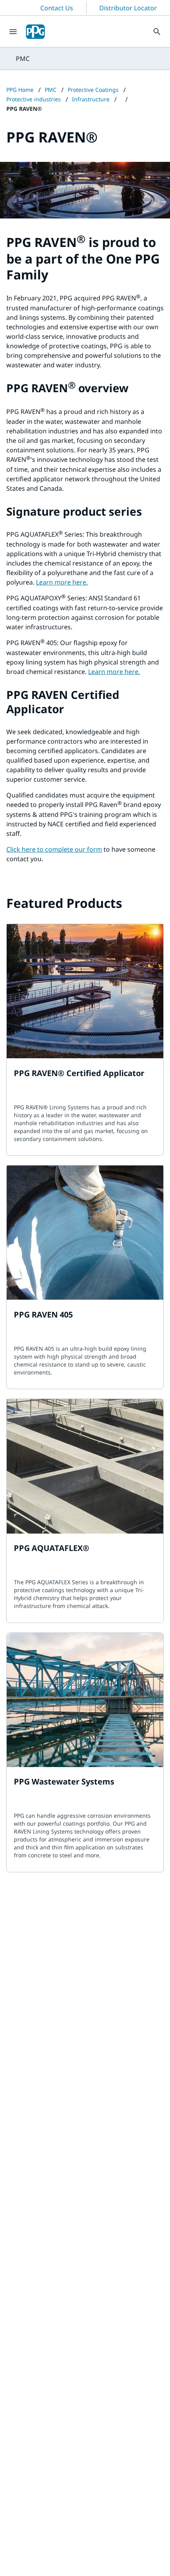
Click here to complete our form (54, 849)
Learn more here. (62, 582)
